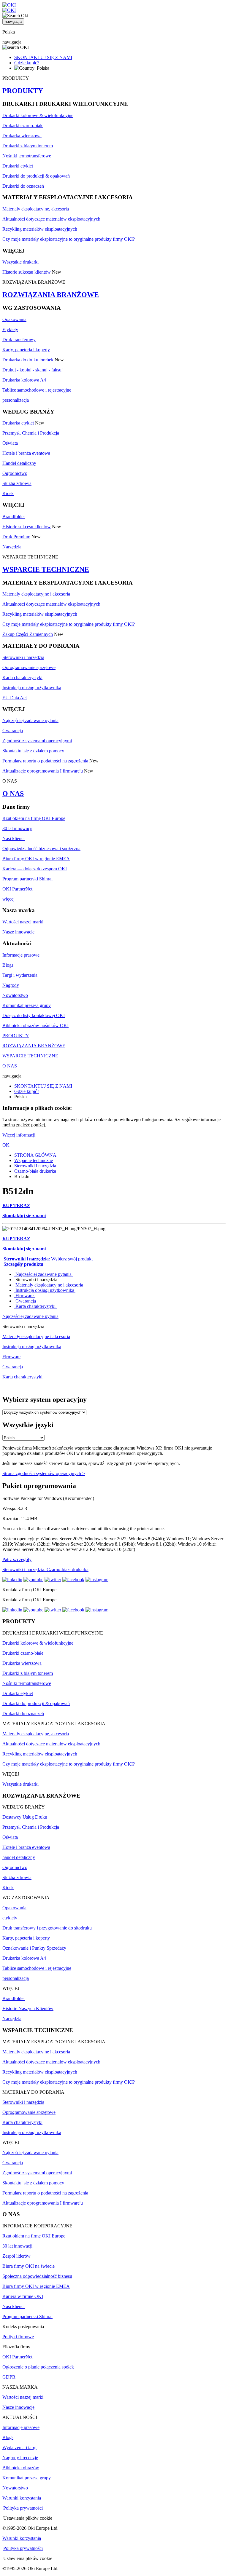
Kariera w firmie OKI (23, 2296)
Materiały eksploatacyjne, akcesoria (36, 209)
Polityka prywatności (23, 2508)
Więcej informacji (19, 1135)
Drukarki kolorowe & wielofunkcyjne (38, 115)
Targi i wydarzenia (20, 975)
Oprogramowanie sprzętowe (29, 667)
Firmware (24, 1296)
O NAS (13, 794)
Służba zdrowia (17, 483)
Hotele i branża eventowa (26, 453)
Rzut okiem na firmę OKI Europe (34, 818)
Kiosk (8, 493)
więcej (8, 899)
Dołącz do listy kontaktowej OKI (34, 1015)
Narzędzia (12, 547)
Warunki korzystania (22, 2498)
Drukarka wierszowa (22, 136)
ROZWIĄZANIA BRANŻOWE (51, 295)
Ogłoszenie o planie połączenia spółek (38, 2367)
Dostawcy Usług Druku (25, 1817)
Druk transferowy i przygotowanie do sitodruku (47, 1928)
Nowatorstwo (15, 995)
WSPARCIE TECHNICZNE (46, 569)
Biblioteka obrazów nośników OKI (35, 1026)
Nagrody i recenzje (20, 2458)
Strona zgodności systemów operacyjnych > (44, 1473)
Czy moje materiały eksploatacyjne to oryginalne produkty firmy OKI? (69, 239)
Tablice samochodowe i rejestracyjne (37, 390)
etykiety (10, 1918)
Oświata (10, 443)
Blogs (8, 965)
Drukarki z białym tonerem (28, 146)
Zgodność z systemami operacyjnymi (37, 741)
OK (6, 1145)
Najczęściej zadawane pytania (30, 720)
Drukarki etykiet (18, 166)
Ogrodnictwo (15, 473)
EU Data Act (15, 698)
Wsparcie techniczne (34, 1160)
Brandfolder (14, 517)
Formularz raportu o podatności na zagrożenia (45, 761)
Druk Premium (16, 537)
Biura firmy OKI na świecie (28, 2266)
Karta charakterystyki (22, 677)
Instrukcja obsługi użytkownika (32, 688)
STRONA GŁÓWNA (35, 1155)
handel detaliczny (19, 1857)
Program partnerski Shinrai (27, 879)
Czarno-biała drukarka (35, 1171)
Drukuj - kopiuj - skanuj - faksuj (33, 370)
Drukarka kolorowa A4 (24, 380)
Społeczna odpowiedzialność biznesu (37, 2276)
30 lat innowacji (17, 828)
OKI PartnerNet (17, 889)
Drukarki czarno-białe (23, 126)
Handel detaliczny (19, 463)
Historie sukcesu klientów (27, 272)
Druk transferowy (19, 340)
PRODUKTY (23, 91)
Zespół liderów (16, 2256)
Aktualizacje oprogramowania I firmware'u (43, 771)
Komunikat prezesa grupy (27, 1005)
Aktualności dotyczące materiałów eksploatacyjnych (51, 219)
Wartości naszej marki (23, 922)
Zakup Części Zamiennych (28, 634)
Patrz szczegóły (17, 1559)
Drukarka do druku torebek (28, 360)
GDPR (9, 2377)
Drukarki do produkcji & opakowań (36, 176)
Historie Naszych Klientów (28, 2008)
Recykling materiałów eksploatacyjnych (40, 229)
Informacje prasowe (21, 955)
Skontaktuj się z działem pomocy (33, 751)
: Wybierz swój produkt (48, 1259)
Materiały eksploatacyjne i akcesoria (37, 594)
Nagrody (11, 985)
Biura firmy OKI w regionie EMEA (36, 859)
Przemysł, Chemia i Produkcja (31, 433)
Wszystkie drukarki (20, 262)
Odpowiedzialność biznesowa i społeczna (41, 849)
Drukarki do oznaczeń (23, 186)
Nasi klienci (14, 838)
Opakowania (14, 319)
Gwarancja (13, 731)
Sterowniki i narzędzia (23, 657)
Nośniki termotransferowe (27, 156)
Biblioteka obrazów (21, 2468)
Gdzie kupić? (27, 63)
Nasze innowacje (18, 932)
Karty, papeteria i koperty (26, 350)
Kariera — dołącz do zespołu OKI (35, 869)
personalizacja (16, 400)
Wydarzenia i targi (19, 2447)
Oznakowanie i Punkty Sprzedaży (34, 1948)
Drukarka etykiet (18, 423)
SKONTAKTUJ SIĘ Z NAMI (43, 57)
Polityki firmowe (18, 2337)
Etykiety (10, 329)
